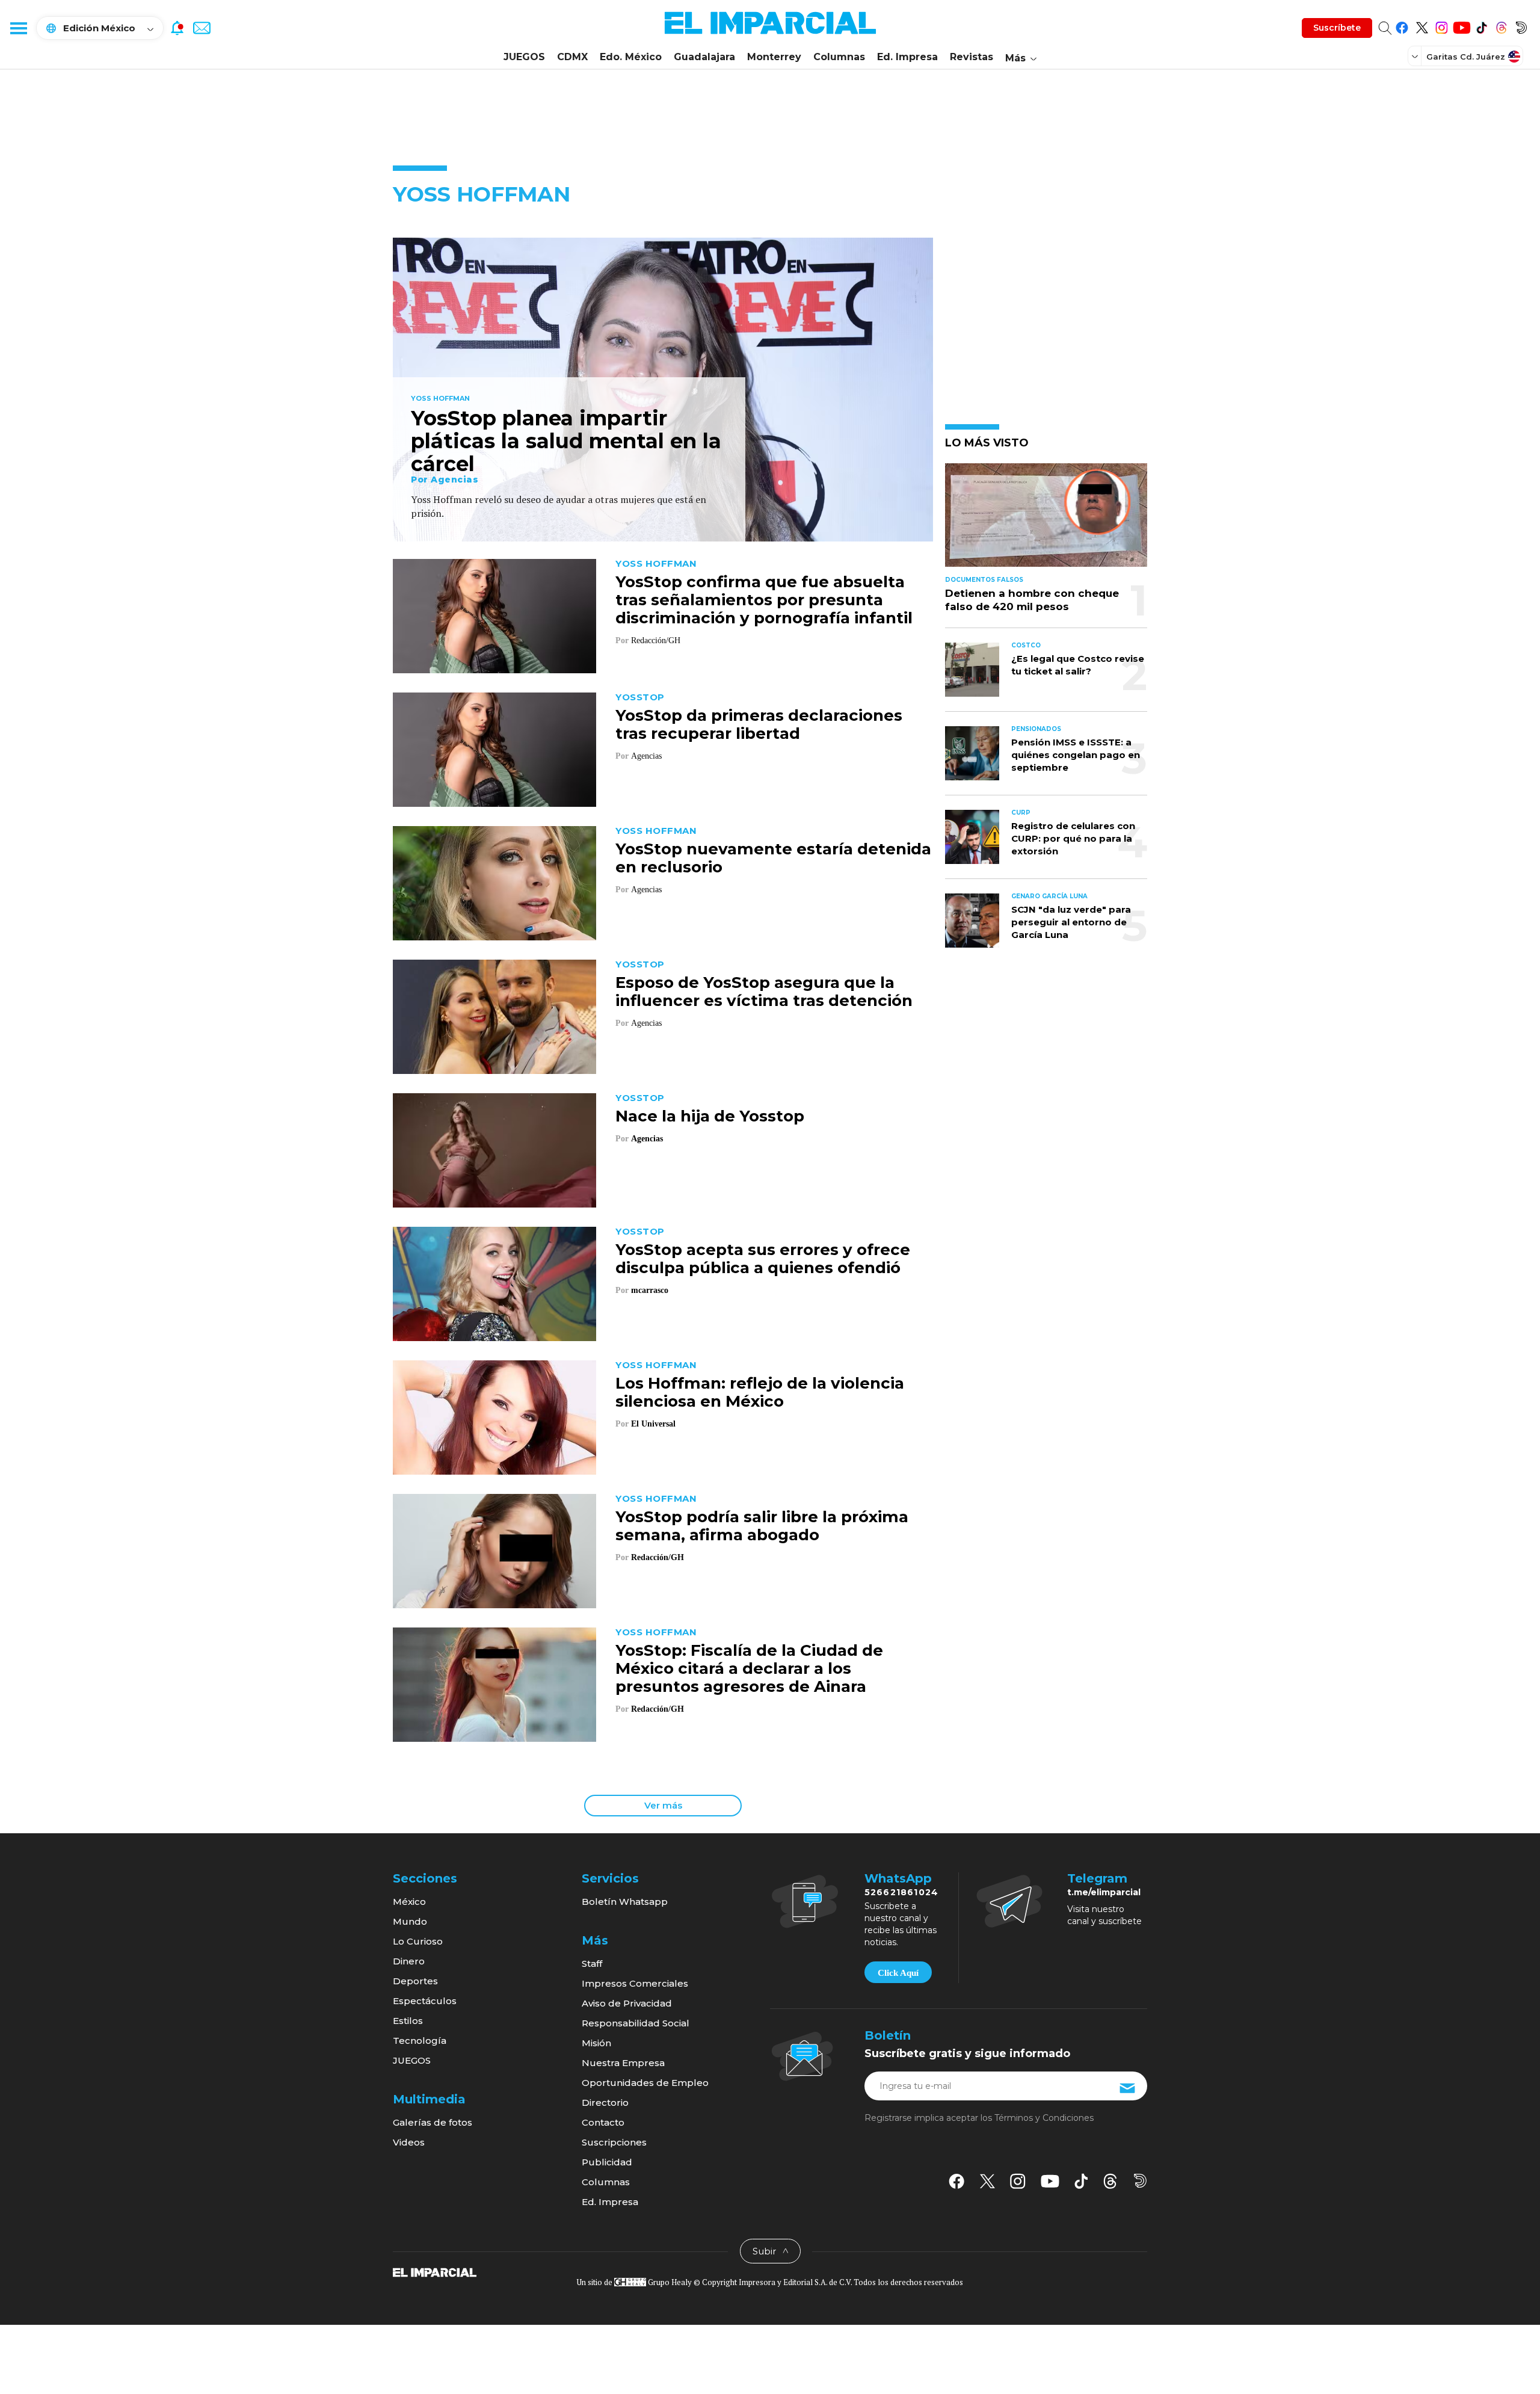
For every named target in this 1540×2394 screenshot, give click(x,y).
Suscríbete (1337, 28)
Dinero (409, 1961)
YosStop (640, 697)
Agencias (454, 480)
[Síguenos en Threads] (1501, 26)
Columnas (839, 57)
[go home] (435, 2272)
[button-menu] (18, 28)
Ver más (663, 1805)
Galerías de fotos (433, 2122)
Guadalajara (704, 57)
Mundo (410, 1921)
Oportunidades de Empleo (645, 2083)
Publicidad (607, 2162)
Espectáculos (425, 2001)
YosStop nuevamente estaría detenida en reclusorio (773, 858)
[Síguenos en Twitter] (1422, 26)
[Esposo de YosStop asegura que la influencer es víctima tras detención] (494, 1015)
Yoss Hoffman (440, 399)
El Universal (653, 1424)
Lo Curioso (418, 1941)
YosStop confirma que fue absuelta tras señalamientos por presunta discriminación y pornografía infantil (764, 600)
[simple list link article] (1046, 520)
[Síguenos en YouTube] (1461, 26)
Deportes (415, 1981)
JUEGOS (524, 57)
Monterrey (774, 57)
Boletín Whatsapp (625, 1902)
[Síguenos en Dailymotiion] (1140, 2181)
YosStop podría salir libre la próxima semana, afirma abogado (762, 1526)
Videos (409, 2142)
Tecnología (420, 2041)
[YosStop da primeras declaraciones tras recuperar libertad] (494, 748)
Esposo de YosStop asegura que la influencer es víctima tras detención (764, 992)
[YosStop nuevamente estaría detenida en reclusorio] (494, 882)
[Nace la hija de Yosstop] (494, 1149)
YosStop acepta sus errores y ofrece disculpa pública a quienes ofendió (763, 1259)
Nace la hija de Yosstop (710, 1116)
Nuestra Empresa (623, 2063)
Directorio (605, 2102)
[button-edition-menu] (1416, 56)
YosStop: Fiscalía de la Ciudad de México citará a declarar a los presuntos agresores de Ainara (749, 1668)
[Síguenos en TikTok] (1481, 26)
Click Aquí (898, 1973)
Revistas (972, 57)
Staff (592, 1964)
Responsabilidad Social (636, 2023)
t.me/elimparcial (1104, 1892)
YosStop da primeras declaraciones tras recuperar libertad (759, 724)
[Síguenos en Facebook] (1402, 26)
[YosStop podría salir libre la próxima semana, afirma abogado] (494, 1550)
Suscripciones (614, 2142)
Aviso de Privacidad (627, 2003)
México (409, 1902)
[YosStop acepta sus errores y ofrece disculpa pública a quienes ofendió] (494, 1282)
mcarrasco (650, 1290)
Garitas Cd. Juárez (1466, 57)
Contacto (603, 2122)
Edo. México (631, 57)
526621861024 (901, 1892)
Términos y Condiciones (1044, 2118)
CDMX (572, 57)
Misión (596, 2043)
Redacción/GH (658, 1557)
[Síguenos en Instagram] (1442, 26)
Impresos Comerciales (635, 1983)
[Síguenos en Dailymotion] (1521, 26)
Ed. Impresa (907, 57)
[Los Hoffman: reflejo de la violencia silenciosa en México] (494, 1416)
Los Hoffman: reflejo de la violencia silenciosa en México (760, 1392)
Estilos (408, 2021)
